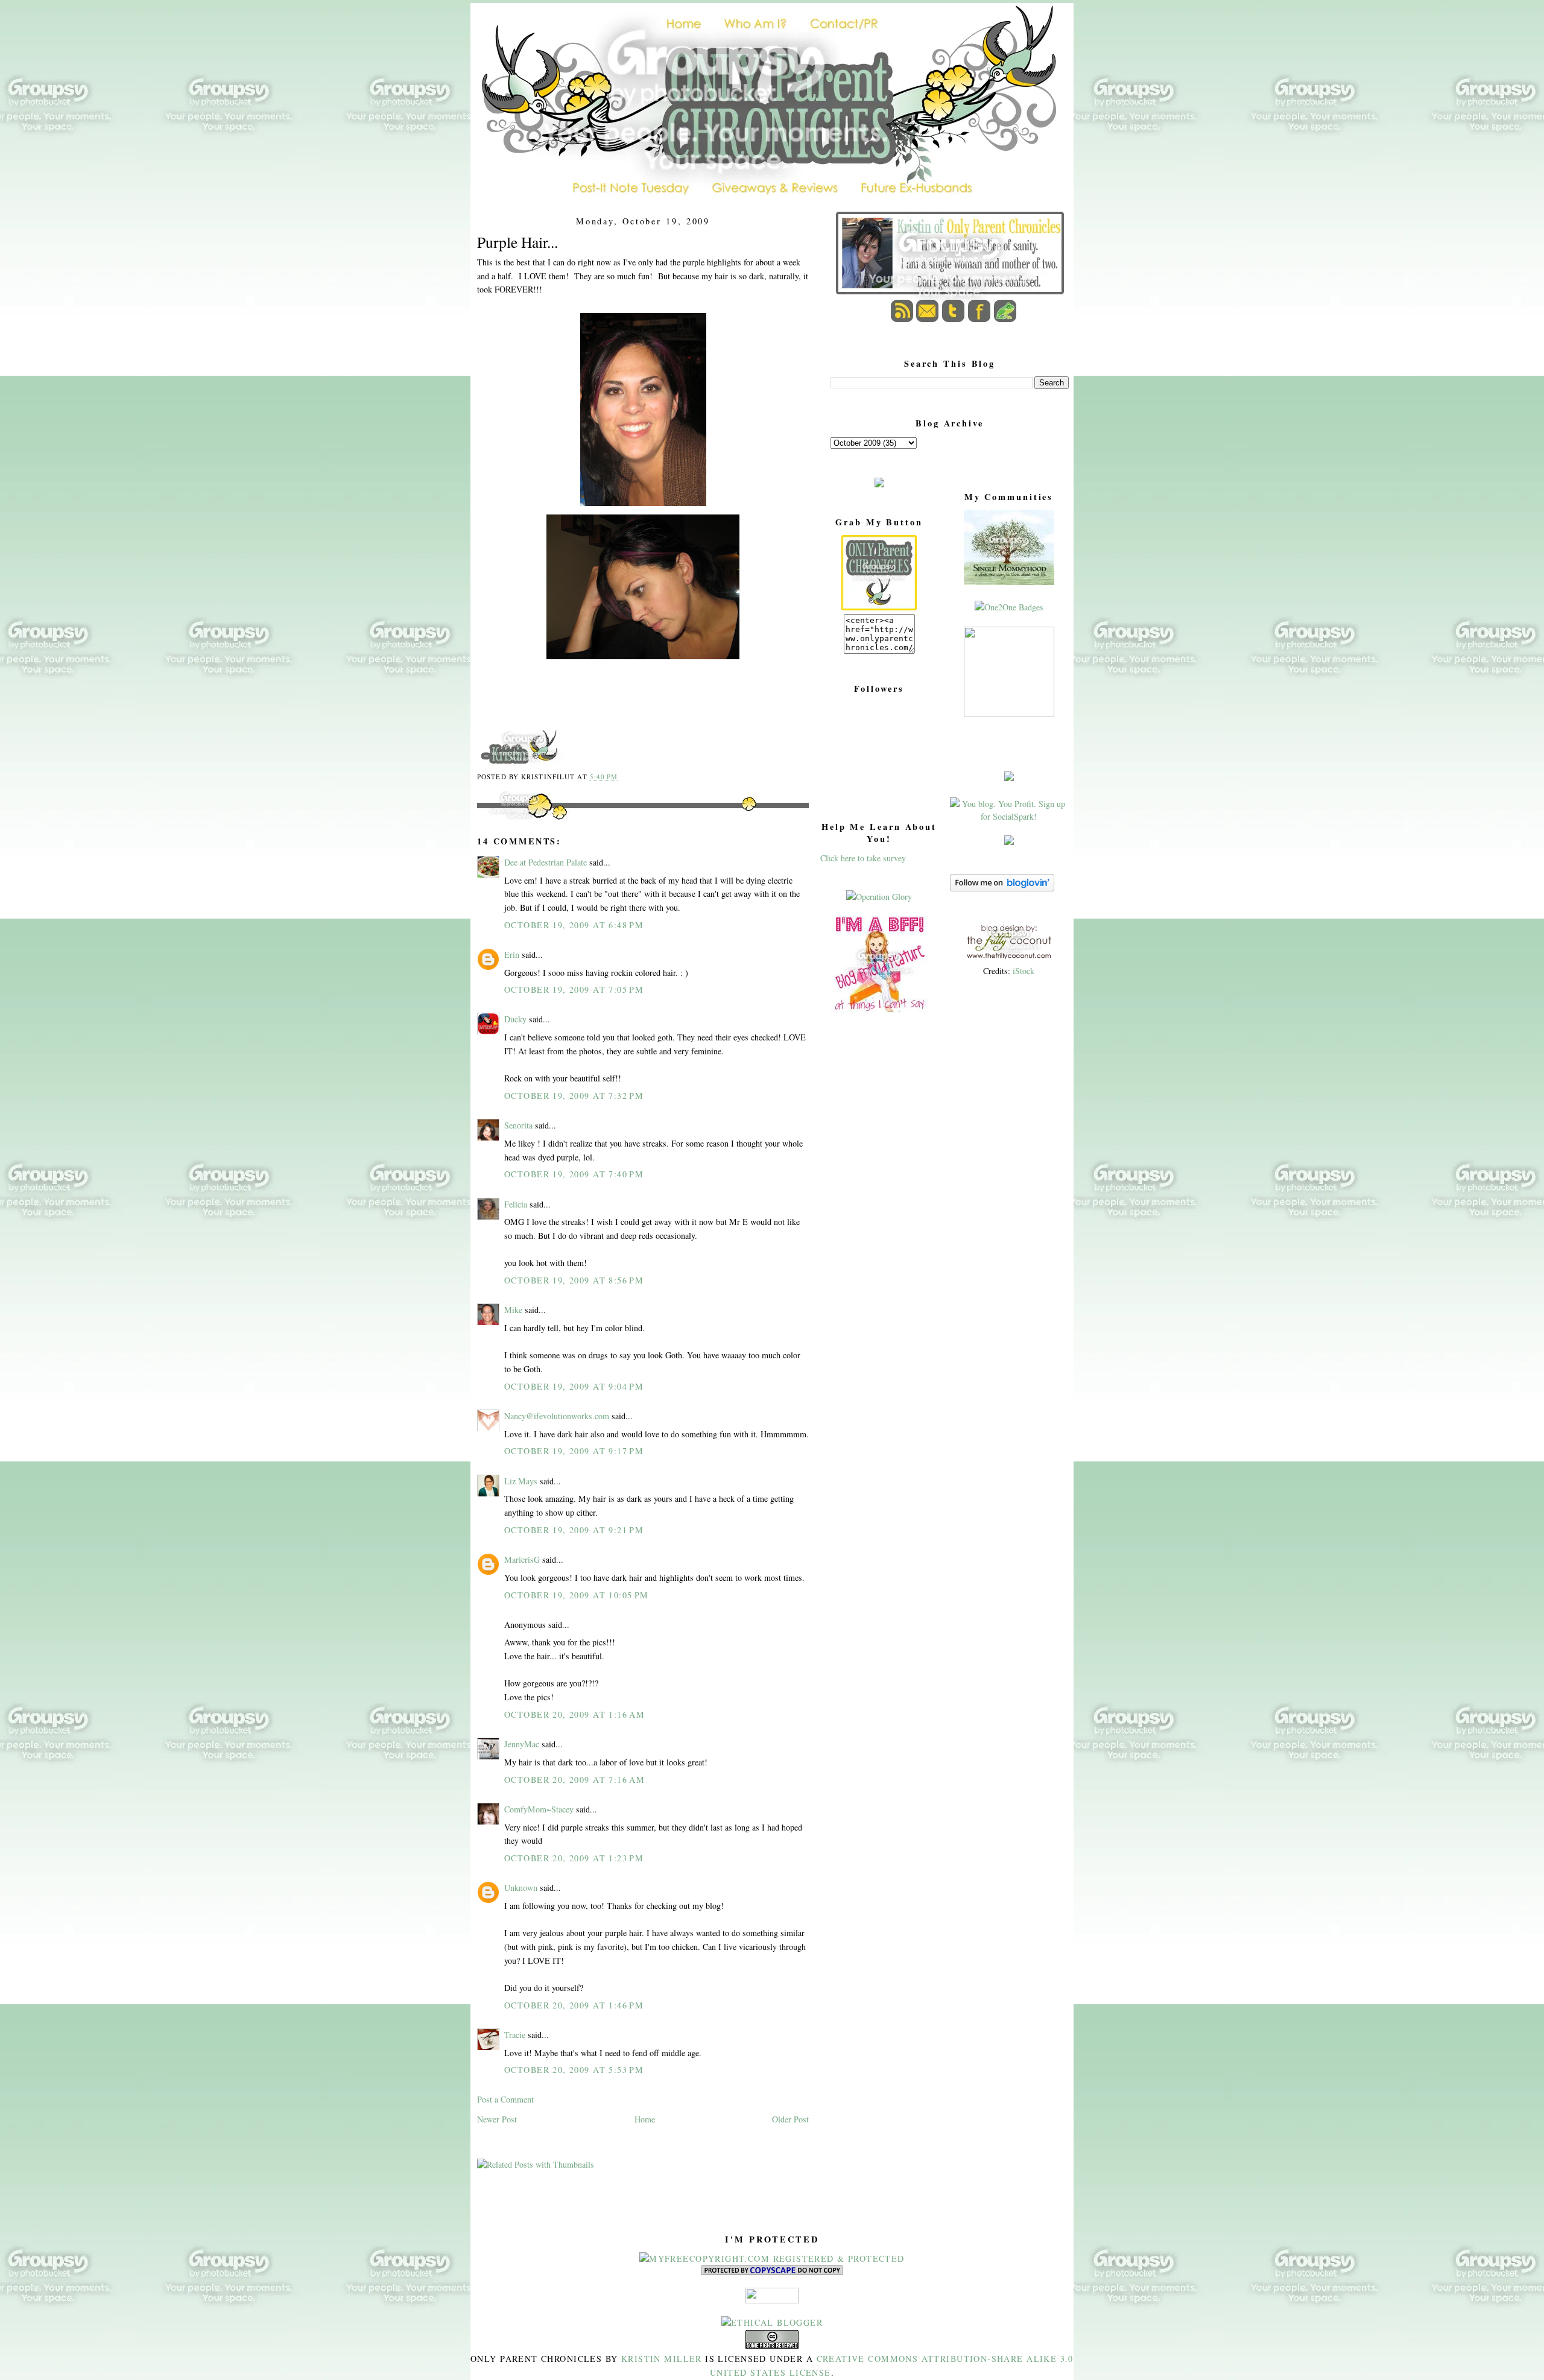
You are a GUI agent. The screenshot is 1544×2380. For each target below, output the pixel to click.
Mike (513, 1310)
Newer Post (497, 2119)
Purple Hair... (517, 242)
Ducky (515, 1019)
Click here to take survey (863, 858)
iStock (1024, 971)
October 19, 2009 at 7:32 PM (574, 1096)
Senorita (518, 1125)
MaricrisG (522, 1559)
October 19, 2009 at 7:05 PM (574, 989)
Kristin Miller (662, 2359)
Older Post (790, 2119)
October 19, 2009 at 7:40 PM (574, 1174)
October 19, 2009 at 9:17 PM (574, 1451)
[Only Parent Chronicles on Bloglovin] (1002, 888)
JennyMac (522, 1744)
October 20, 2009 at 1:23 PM (574, 1858)
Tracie (515, 2035)
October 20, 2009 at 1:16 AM (574, 1714)
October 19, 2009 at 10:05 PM (577, 1595)
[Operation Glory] (879, 897)
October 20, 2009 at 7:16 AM (574, 1780)
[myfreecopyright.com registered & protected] (772, 2258)
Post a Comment (505, 2099)
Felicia (516, 1204)
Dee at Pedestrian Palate (546, 862)
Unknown (521, 1888)
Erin (512, 954)
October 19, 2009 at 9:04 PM (574, 1386)
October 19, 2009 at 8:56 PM (574, 1280)
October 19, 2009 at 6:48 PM (574, 925)
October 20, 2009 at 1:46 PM (574, 2005)
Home (645, 2119)
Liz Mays (521, 1481)
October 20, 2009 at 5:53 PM (574, 2070)
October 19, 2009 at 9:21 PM (574, 1530)
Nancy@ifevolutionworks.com (557, 1416)
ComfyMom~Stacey (539, 1809)
